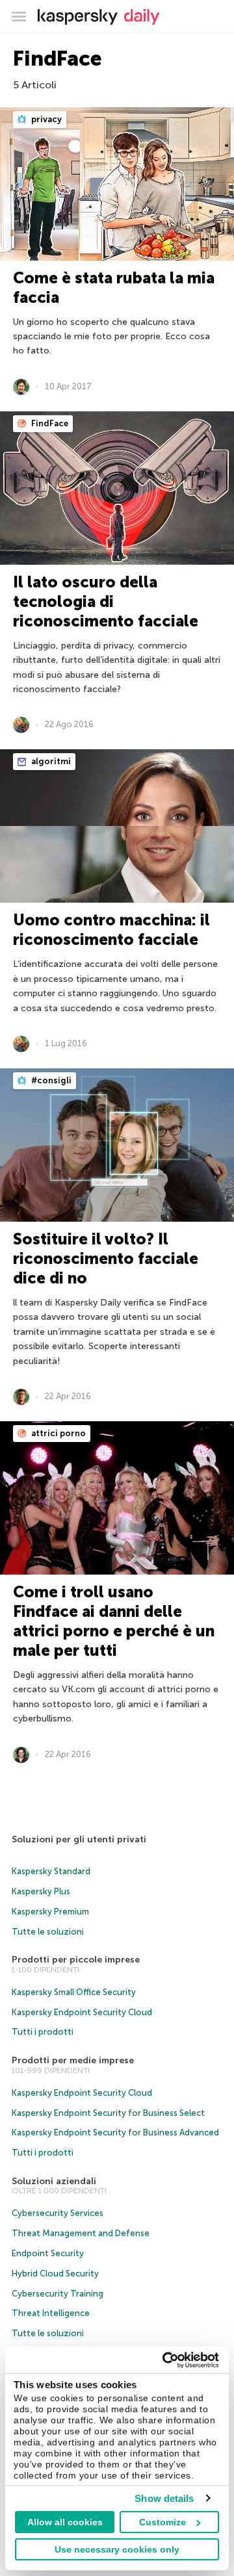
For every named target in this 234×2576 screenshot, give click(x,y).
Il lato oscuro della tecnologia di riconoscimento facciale (106, 601)
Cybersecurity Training (58, 2294)
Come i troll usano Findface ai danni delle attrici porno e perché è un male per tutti (114, 1621)
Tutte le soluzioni (48, 1932)
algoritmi (50, 761)
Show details (164, 2498)
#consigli (50, 1080)
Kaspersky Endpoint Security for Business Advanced (115, 2132)
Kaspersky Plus (41, 1891)
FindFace (49, 423)
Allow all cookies (65, 2522)
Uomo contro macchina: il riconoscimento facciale (111, 930)
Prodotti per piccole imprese (76, 1960)
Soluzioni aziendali (54, 2181)
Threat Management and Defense (81, 2233)
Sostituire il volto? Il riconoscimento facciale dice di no (106, 1258)
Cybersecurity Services (58, 2213)
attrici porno (58, 1433)
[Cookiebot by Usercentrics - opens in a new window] (165, 2360)
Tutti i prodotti (43, 2032)
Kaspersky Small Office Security (74, 1992)
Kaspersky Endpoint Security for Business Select (108, 2113)
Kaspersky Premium (50, 1912)
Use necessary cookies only (117, 2549)
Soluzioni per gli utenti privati (79, 1839)
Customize (162, 2522)
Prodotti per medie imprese (73, 2060)
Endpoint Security (48, 2253)
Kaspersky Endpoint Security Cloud (82, 2012)
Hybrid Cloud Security (55, 2273)
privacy (45, 119)
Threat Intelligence (51, 2313)
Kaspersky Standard (51, 1871)
